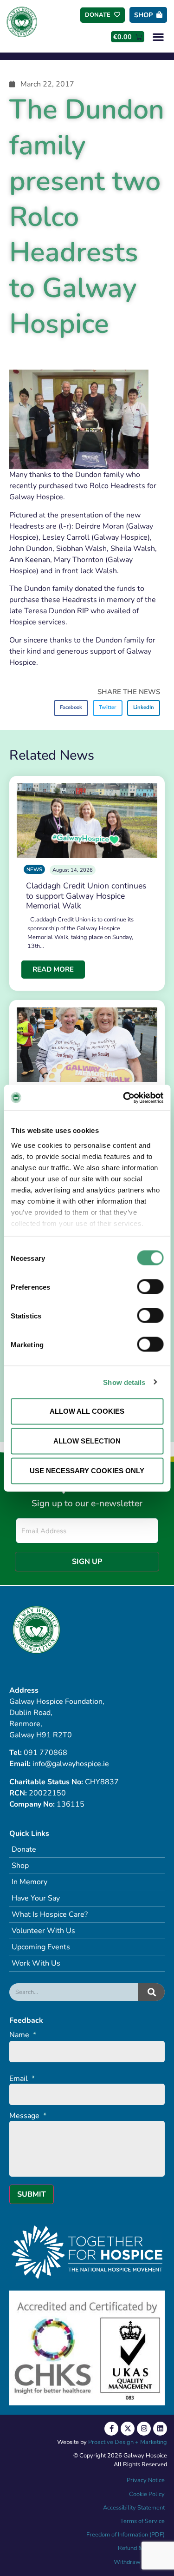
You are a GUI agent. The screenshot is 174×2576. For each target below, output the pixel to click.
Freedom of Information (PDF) (126, 2535)
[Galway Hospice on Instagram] (144, 2429)
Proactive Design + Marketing (128, 2442)
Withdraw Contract (139, 2562)
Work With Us (36, 1963)
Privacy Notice (146, 2480)
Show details (124, 1382)
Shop (20, 1866)
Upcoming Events (41, 1947)
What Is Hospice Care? (50, 1914)
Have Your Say (36, 1898)
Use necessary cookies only (87, 1471)
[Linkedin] (160, 2429)
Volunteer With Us (43, 1931)
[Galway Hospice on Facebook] (111, 2429)
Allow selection (87, 1441)
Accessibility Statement (134, 2508)
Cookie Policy (146, 2494)
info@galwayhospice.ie (71, 1764)
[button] (158, 36)
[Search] (151, 1992)
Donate (24, 1849)
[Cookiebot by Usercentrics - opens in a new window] (124, 1098)
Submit (32, 2194)
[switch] (150, 1287)
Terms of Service (142, 2521)
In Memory (29, 1882)
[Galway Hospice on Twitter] (128, 2429)
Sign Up (87, 1562)
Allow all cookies (87, 1411)
